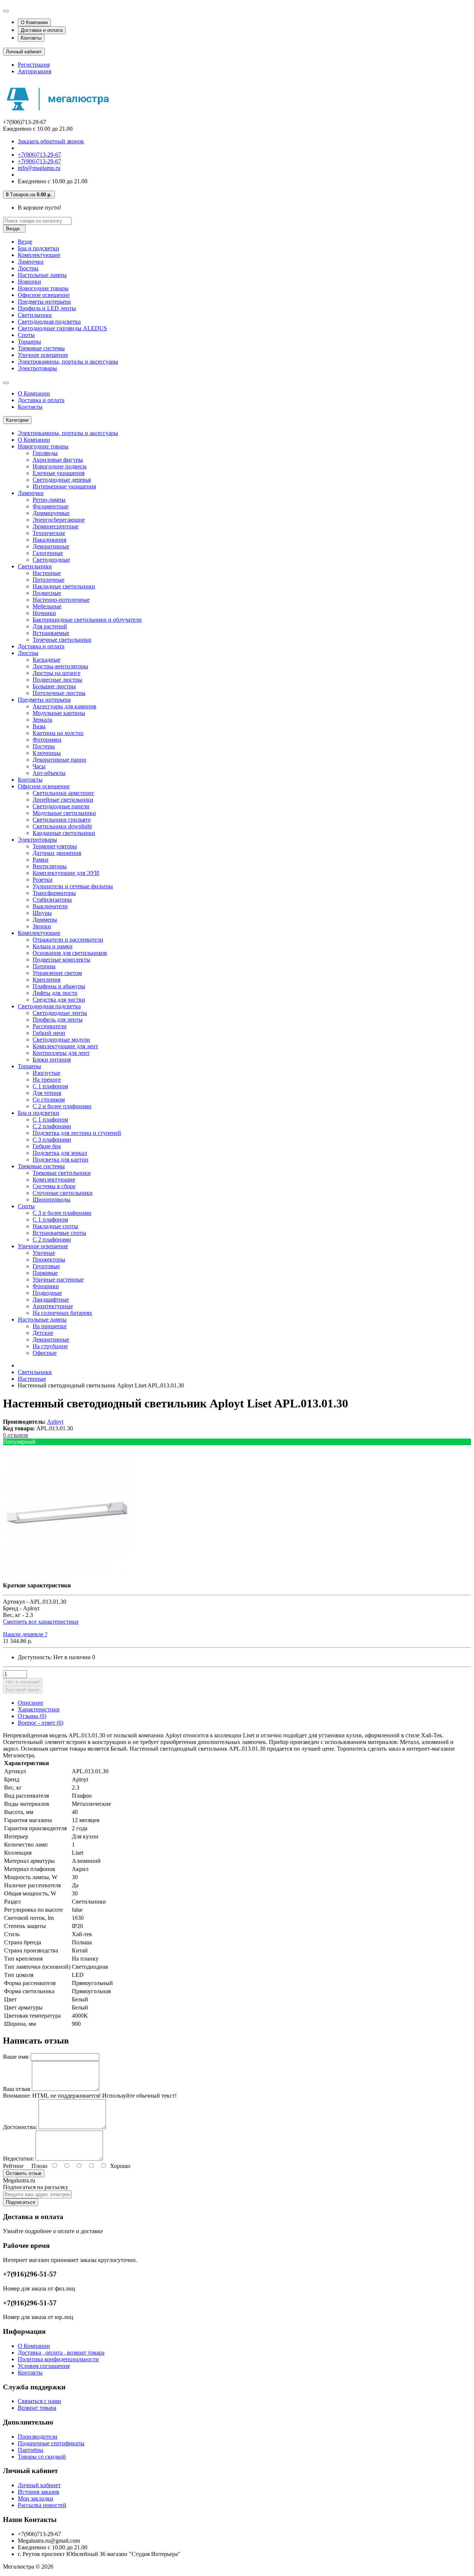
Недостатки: (19, 2159)
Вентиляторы (50, 866)
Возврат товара (37, 2408)
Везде (25, 242)
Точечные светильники (62, 640)
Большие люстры (54, 686)
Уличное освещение (43, 355)
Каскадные (46, 660)
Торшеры (29, 342)
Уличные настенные (58, 1279)
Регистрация (34, 65)
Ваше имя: (16, 2057)
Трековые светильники (62, 1173)
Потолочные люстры (59, 693)
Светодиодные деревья (62, 480)
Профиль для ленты (58, 1020)
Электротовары (37, 368)
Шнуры (42, 913)
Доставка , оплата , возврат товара (61, 2353)
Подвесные (47, 593)
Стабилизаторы (52, 900)
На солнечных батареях (62, 1313)
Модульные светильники (64, 813)
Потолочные (49, 580)
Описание (31, 1703)
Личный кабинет (39, 2485)
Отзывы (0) (32, 1716)
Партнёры (31, 2450)
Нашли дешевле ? (25, 1634)
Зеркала (42, 720)
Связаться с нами (39, 2401)
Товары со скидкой (42, 2457)
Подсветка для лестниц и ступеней (77, 1133)
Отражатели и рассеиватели (68, 940)
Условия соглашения (44, 2366)
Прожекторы (49, 1259)
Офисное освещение (44, 295)
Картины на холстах (58, 733)
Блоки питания (52, 1060)
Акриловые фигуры (58, 460)
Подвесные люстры (57, 680)
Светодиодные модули (61, 1040)
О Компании (34, 22)
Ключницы (47, 753)
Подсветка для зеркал (60, 1153)
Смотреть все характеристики (41, 1622)
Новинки (29, 282)
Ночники (44, 613)
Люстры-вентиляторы (60, 666)
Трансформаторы (54, 893)
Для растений (50, 626)
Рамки (41, 860)
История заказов (39, 2492)
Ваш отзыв (17, 2089)
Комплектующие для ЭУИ (66, 873)
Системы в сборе (54, 1186)
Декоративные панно (59, 760)
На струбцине (50, 1346)
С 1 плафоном (50, 1086)
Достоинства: (20, 2127)
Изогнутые (46, 1073)
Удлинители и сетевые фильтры (73, 886)
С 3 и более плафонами (62, 1213)
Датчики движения (57, 853)
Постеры (44, 746)
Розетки (43, 880)
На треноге (47, 1080)
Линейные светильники (63, 800)
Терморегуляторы (55, 846)
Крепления (46, 980)
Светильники (35, 315)
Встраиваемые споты (59, 1233)
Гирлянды (45, 453)
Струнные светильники (63, 1193)
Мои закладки (36, 2498)
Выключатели (50, 906)
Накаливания (49, 540)
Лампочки (31, 262)
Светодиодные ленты (60, 1013)
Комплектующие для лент (65, 1046)
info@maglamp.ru (39, 168)
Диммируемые (51, 513)
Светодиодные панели (61, 806)
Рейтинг (14, 2166)
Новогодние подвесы (60, 466)
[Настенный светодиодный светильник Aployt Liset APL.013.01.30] (68, 1573)
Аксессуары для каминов (64, 706)
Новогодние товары (43, 288)
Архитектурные (53, 1306)
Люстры (28, 268)
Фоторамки (47, 740)
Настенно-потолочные (61, 600)
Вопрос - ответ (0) (41, 1723)
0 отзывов (16, 1435)
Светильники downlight (62, 826)
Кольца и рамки (53, 946)
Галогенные (48, 553)
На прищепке (50, 1326)
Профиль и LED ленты (47, 308)
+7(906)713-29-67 (39, 155)
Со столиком (49, 1100)
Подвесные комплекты (61, 960)
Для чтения (47, 1093)
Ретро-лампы (49, 500)
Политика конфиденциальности (58, 2359)
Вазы (39, 726)
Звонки (42, 926)
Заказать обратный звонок (51, 141)
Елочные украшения (59, 473)
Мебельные (47, 606)
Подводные (47, 1293)
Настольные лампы (42, 275)
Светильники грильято (62, 820)
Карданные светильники (64, 833)
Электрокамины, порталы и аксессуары (68, 362)
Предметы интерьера (44, 302)
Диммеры (45, 920)
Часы (39, 766)
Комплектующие (39, 255)
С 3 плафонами (52, 1140)
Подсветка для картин (61, 1160)
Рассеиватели (50, 1026)
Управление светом (57, 973)
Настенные (47, 573)
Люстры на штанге (56, 673)
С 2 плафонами (52, 1126)
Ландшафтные (51, 1299)
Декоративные (51, 546)
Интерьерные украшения (64, 486)
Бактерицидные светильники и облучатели (87, 620)
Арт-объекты (49, 773)
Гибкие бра (47, 1146)
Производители (38, 2437)
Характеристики (39, 1709)
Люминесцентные (56, 526)
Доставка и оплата (42, 30)
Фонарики (46, 1286)
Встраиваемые (51, 633)
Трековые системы (41, 348)
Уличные (44, 1253)
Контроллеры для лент (61, 1053)
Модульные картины (59, 713)
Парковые (45, 1273)
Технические (49, 533)
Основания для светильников (70, 953)
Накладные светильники (64, 586)
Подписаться (21, 2202)
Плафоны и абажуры (59, 986)
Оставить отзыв (24, 2173)
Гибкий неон (49, 1033)
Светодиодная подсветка (49, 322)
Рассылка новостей (42, 2505)
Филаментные (51, 506)
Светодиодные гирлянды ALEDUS (62, 328)
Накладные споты (55, 1226)
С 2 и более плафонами (62, 1106)
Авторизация (34, 71)
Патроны (44, 966)
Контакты (31, 38)
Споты (26, 335)
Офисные (45, 1353)
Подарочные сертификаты (51, 2443)
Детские (43, 1333)
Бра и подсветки (39, 248)
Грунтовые (46, 1266)
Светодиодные (51, 560)
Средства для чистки (59, 1000)
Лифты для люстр (55, 993)
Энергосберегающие (59, 520)
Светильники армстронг (64, 793)
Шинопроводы (51, 1200)
